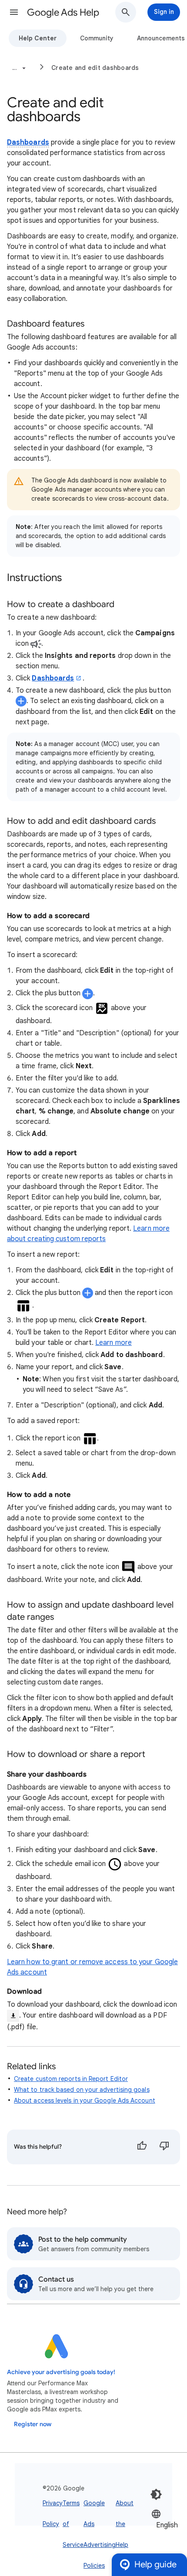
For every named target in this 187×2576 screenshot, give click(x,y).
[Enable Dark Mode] (156, 2494)
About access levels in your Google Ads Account (85, 2100)
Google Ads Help (63, 12)
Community (97, 38)
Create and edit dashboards (95, 68)
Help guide (155, 2564)
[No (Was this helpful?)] (164, 2147)
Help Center (38, 38)
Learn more (114, 1343)
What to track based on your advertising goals (82, 2090)
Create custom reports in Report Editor (71, 2079)
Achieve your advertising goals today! (61, 2372)
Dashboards (28, 142)
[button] (14, 12)
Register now (33, 2424)
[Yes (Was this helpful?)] (142, 2147)
